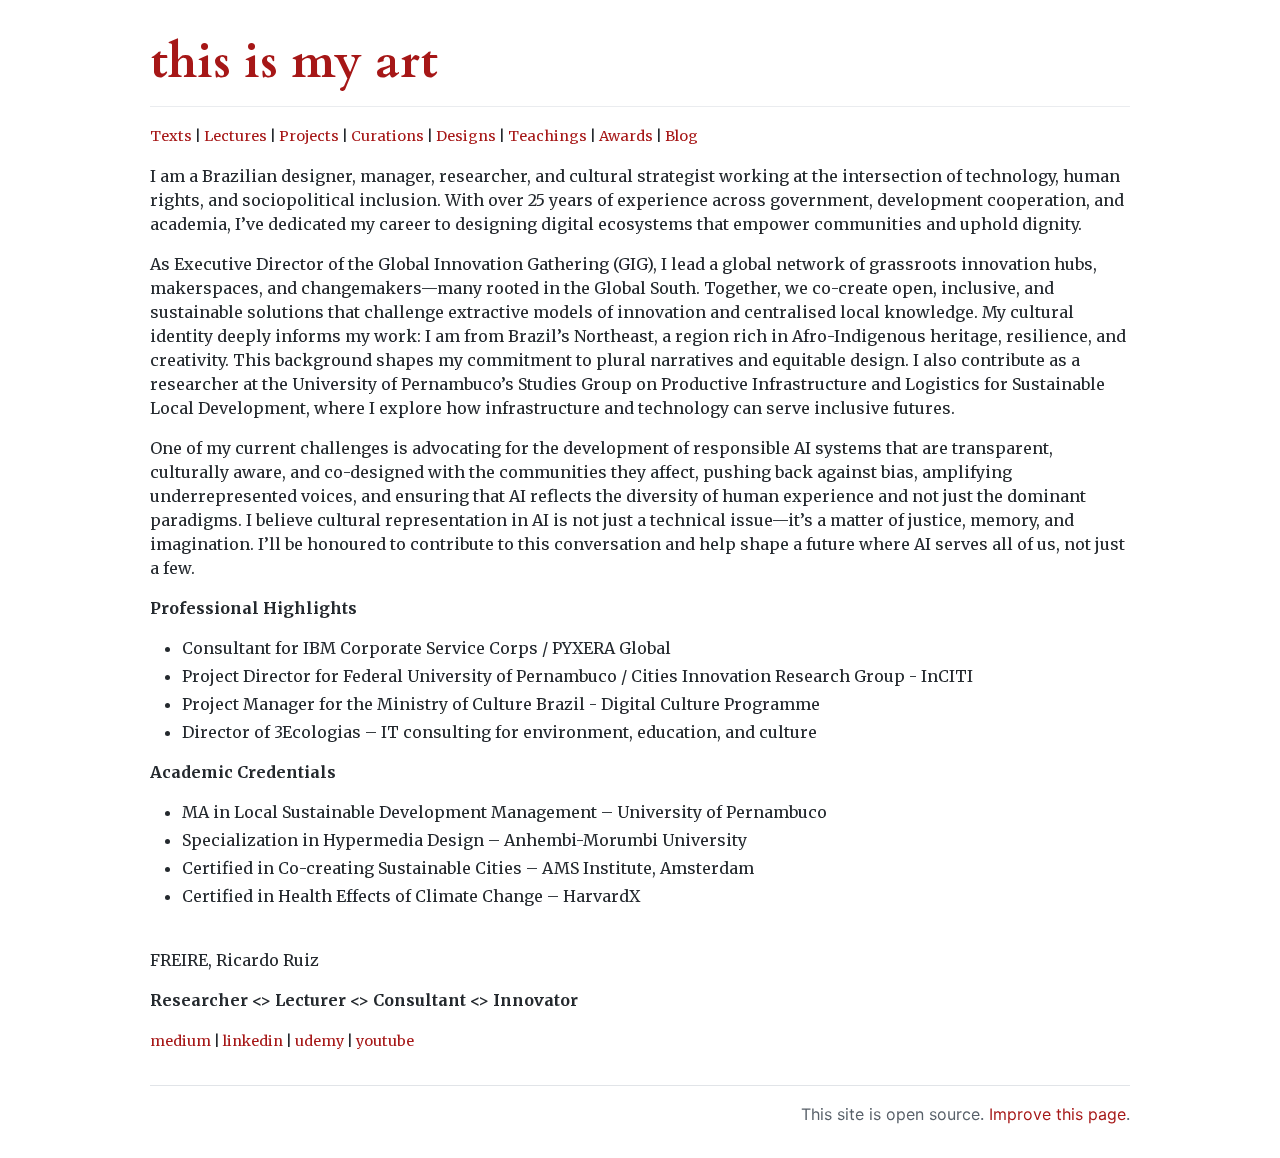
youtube (385, 1041)
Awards (626, 136)
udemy (319, 1041)
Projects (309, 136)
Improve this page (1057, 1114)
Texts (171, 136)
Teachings (547, 136)
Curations (387, 136)
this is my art (294, 61)
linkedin (253, 1041)
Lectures (235, 136)
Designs (466, 136)
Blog (681, 136)
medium (180, 1041)
